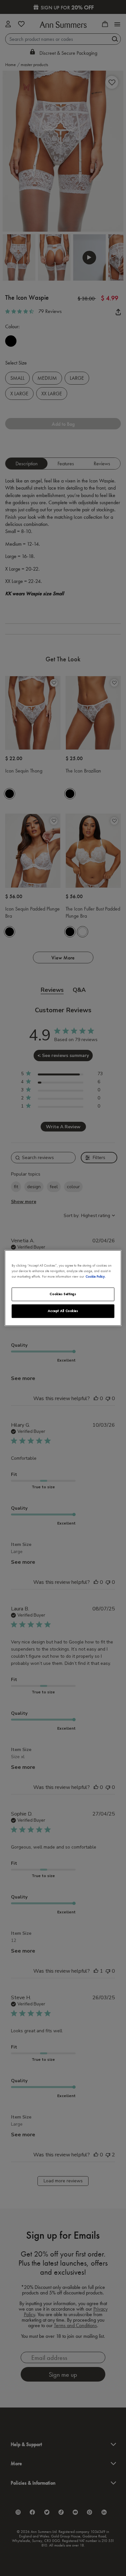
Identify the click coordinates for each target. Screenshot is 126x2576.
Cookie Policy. (96, 1277)
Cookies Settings (63, 1294)
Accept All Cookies (63, 1311)
